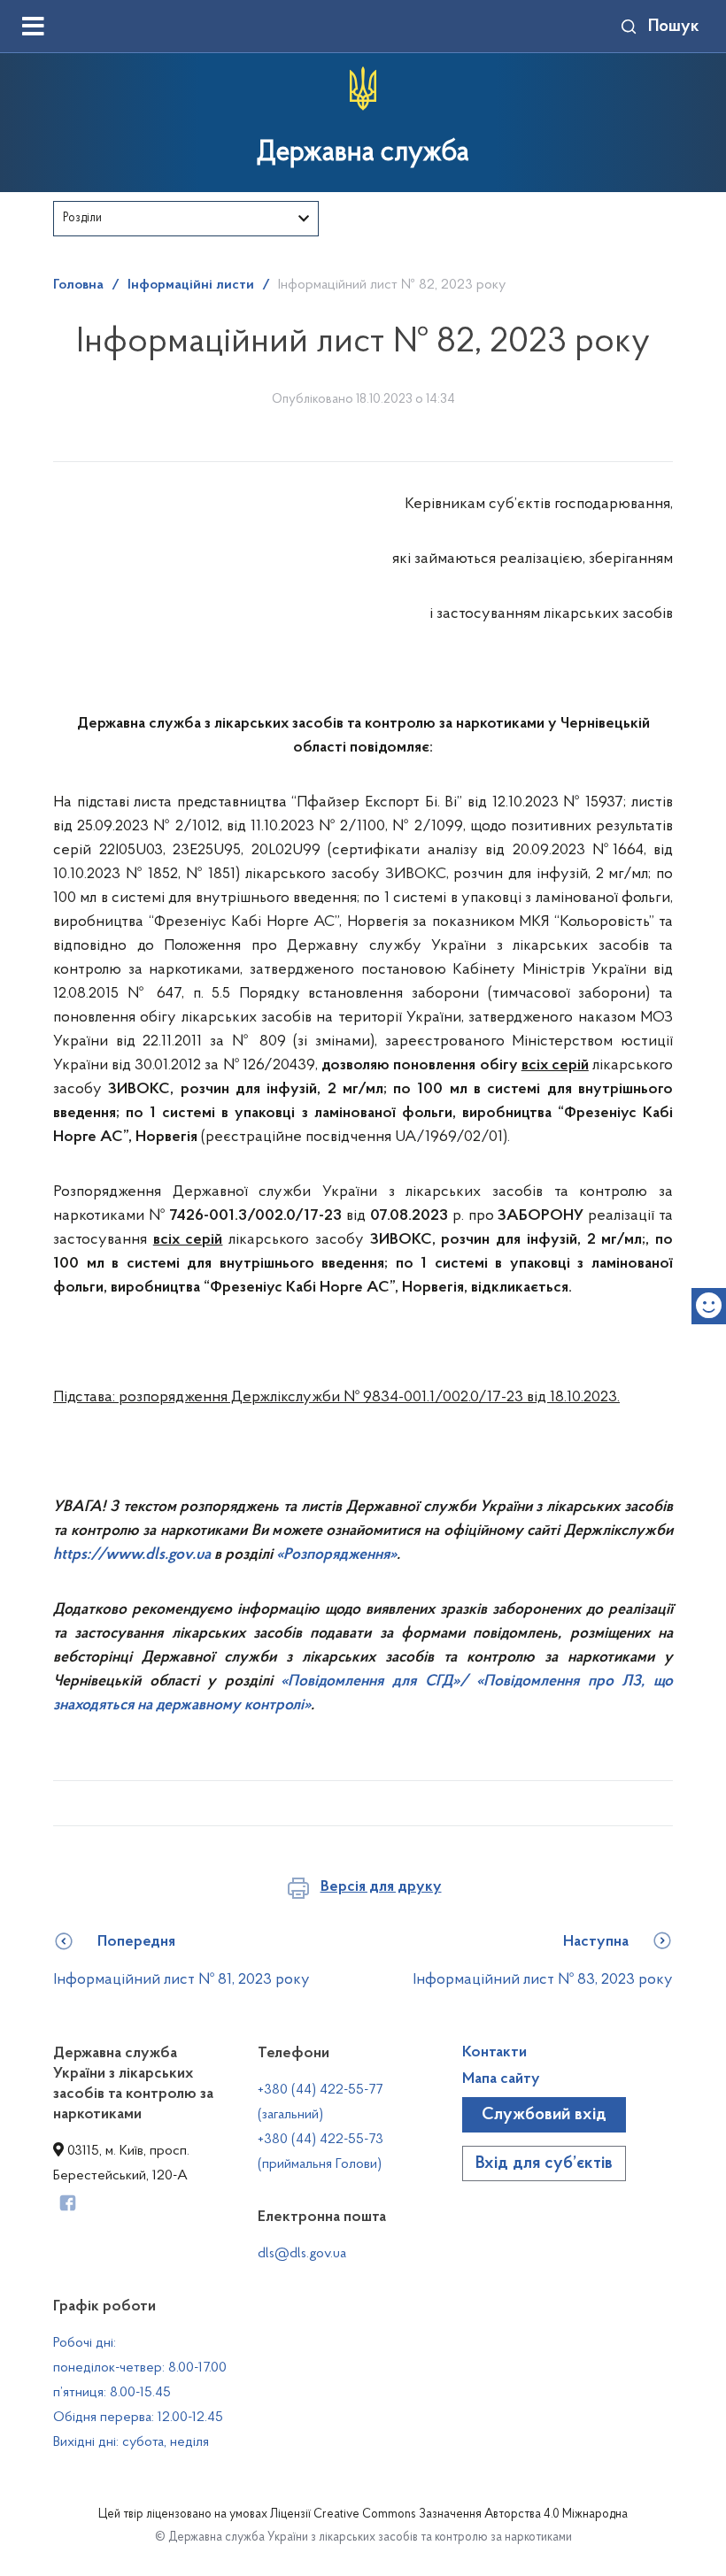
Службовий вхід (544, 2115)
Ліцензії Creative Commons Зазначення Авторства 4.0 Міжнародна (449, 2515)
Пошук (674, 27)
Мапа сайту (501, 2079)
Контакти (494, 2053)
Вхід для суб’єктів (544, 2163)
